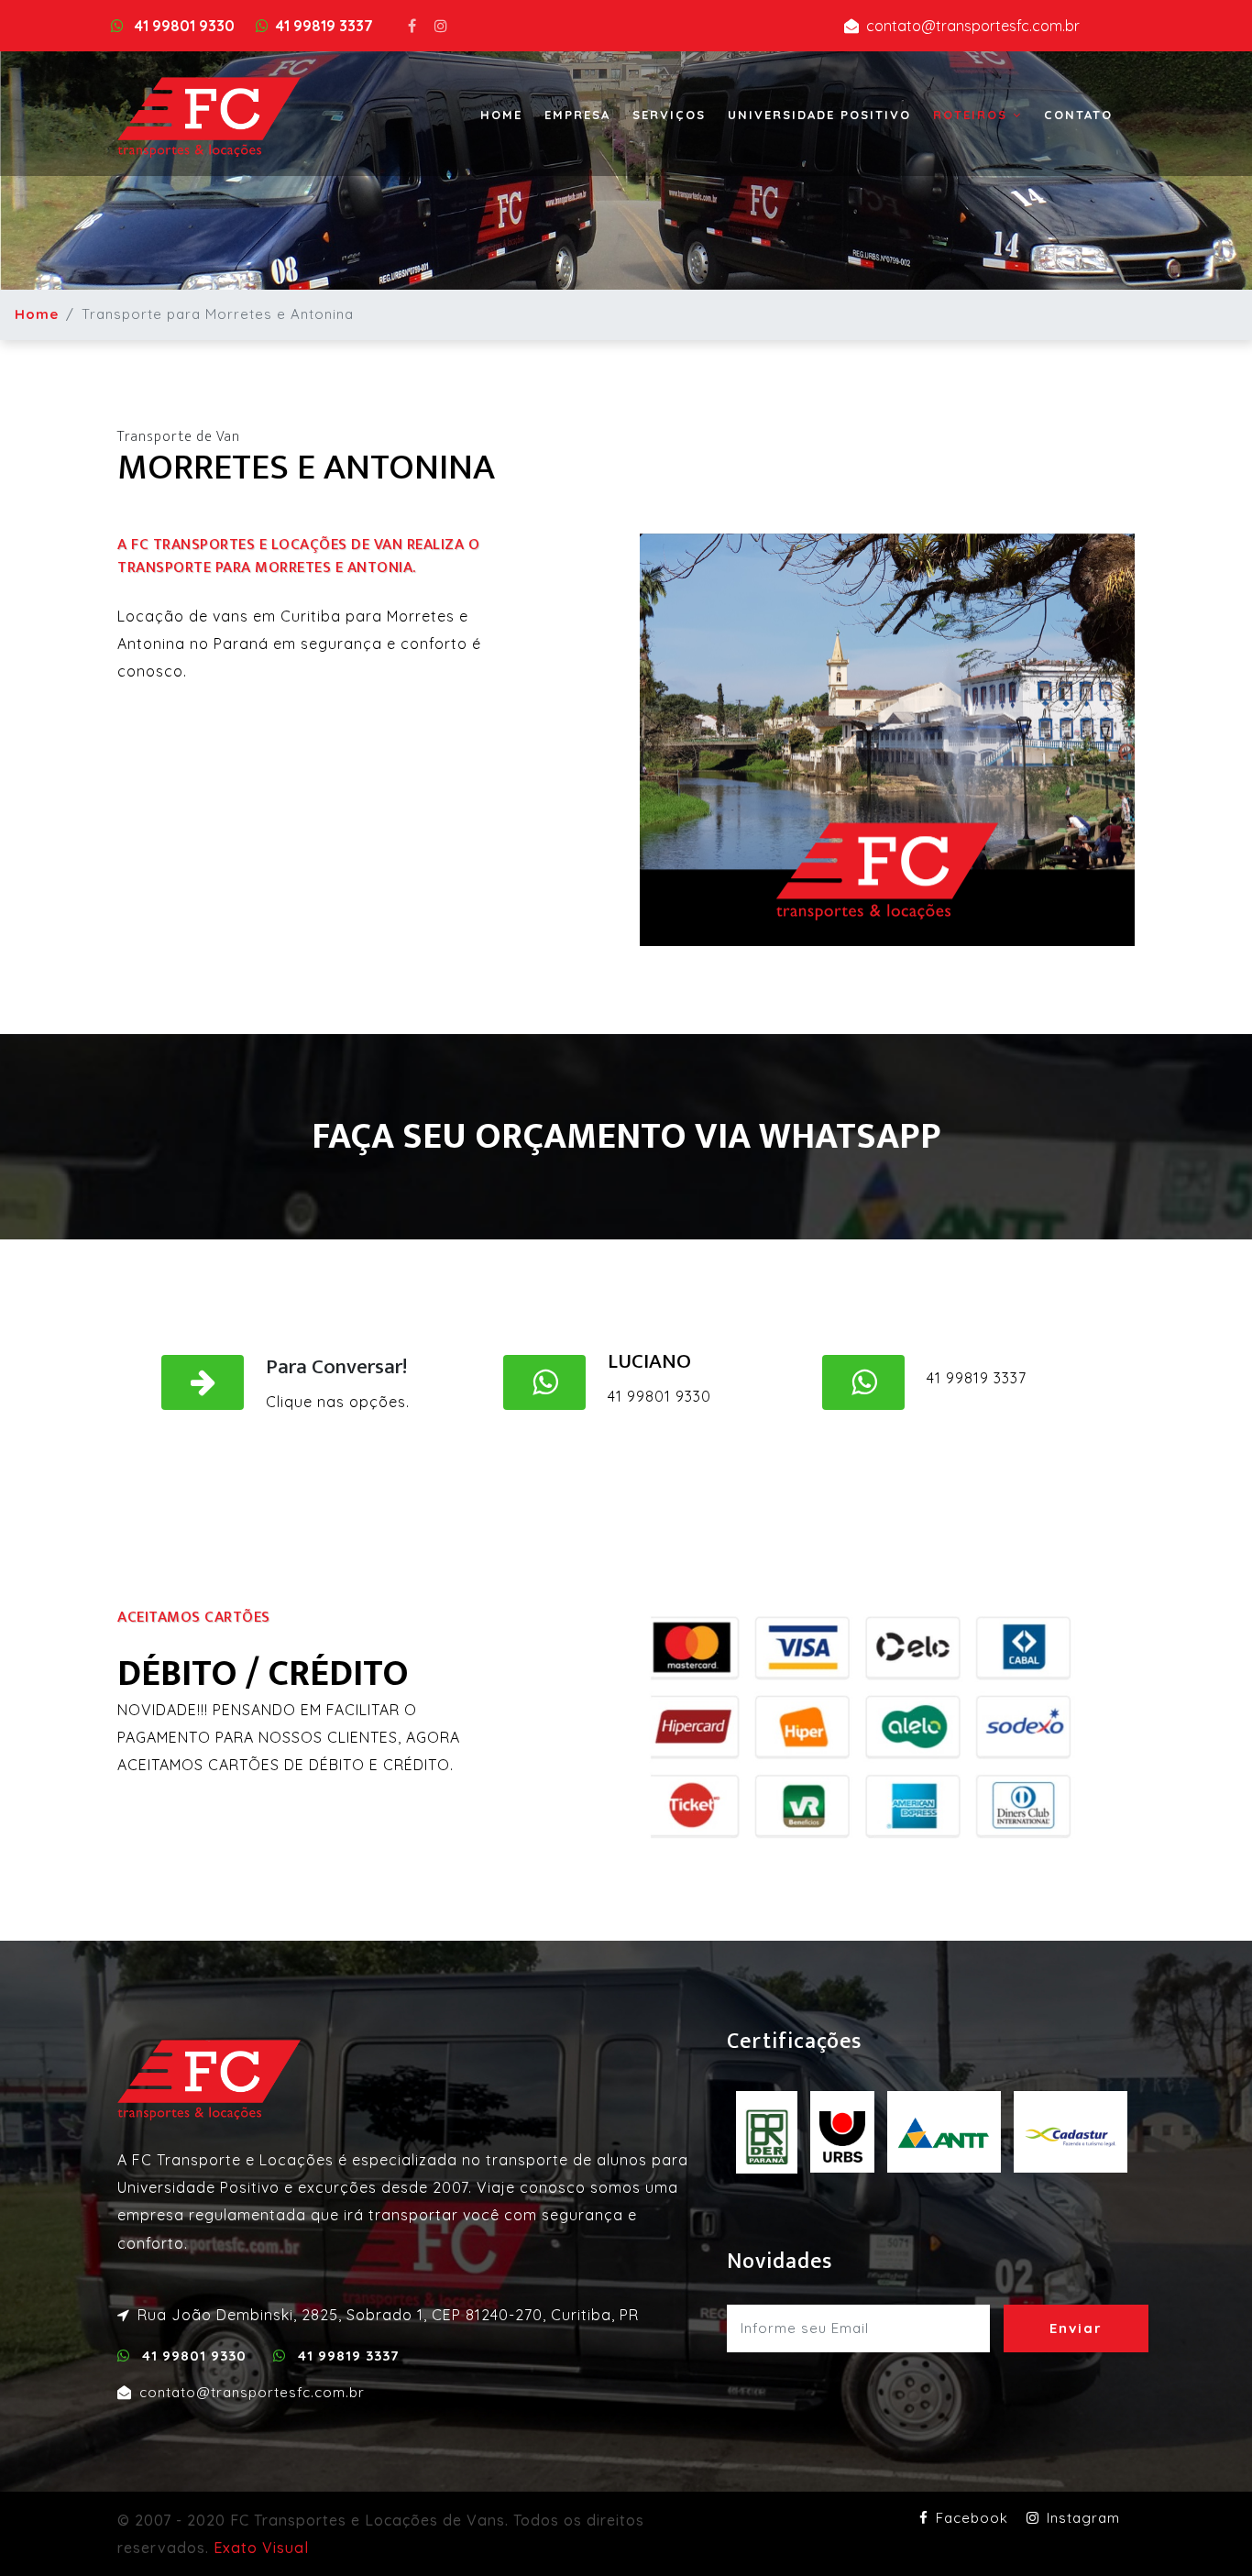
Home (501, 115)
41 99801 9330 (183, 26)
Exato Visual (261, 2548)
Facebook (972, 2518)
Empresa (577, 115)
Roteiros (973, 115)
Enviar (1076, 2328)
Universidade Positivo (819, 115)
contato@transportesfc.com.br (973, 26)
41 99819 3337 (324, 26)
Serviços (669, 115)
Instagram (1083, 2518)
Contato (1078, 115)
